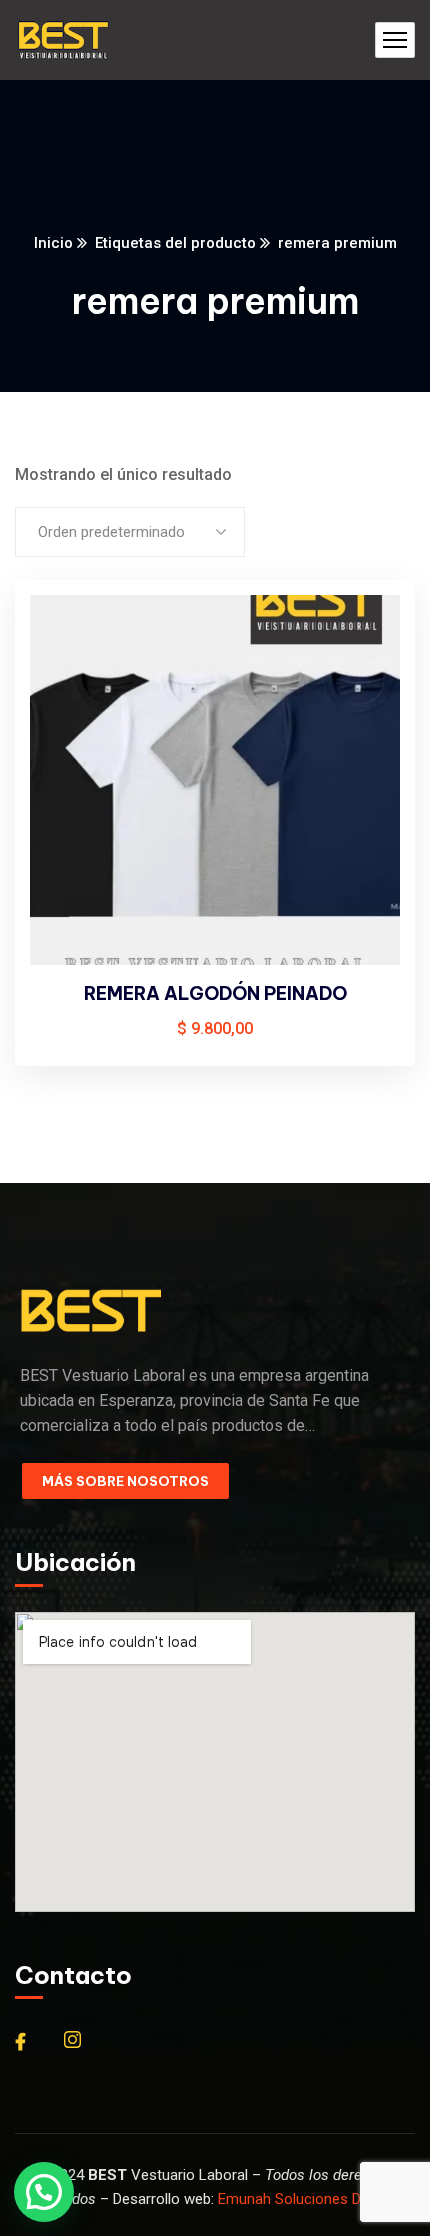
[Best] (63, 40)
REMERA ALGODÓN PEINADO (215, 993)
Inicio (53, 243)
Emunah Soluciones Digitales (312, 2199)
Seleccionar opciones (366, 634)
